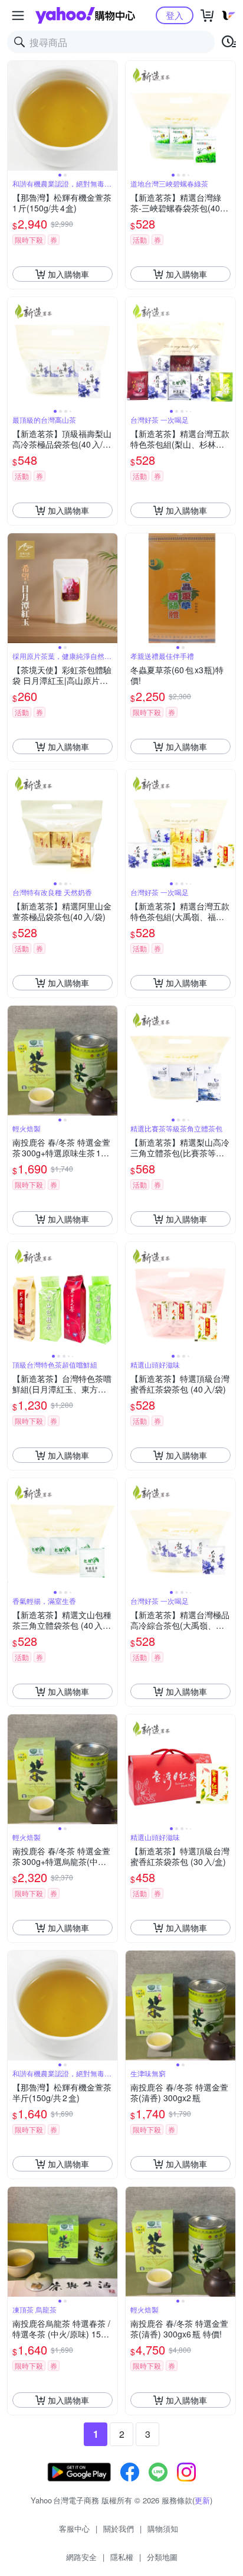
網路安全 (81, 2557)
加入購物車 (68, 274)
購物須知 (163, 2528)
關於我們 (119, 2528)
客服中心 (74, 2528)
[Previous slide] (15, 116)
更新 (202, 2500)
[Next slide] (110, 116)
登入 (175, 15)
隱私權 (122, 2557)
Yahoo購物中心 (85, 15)
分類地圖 (162, 2557)
